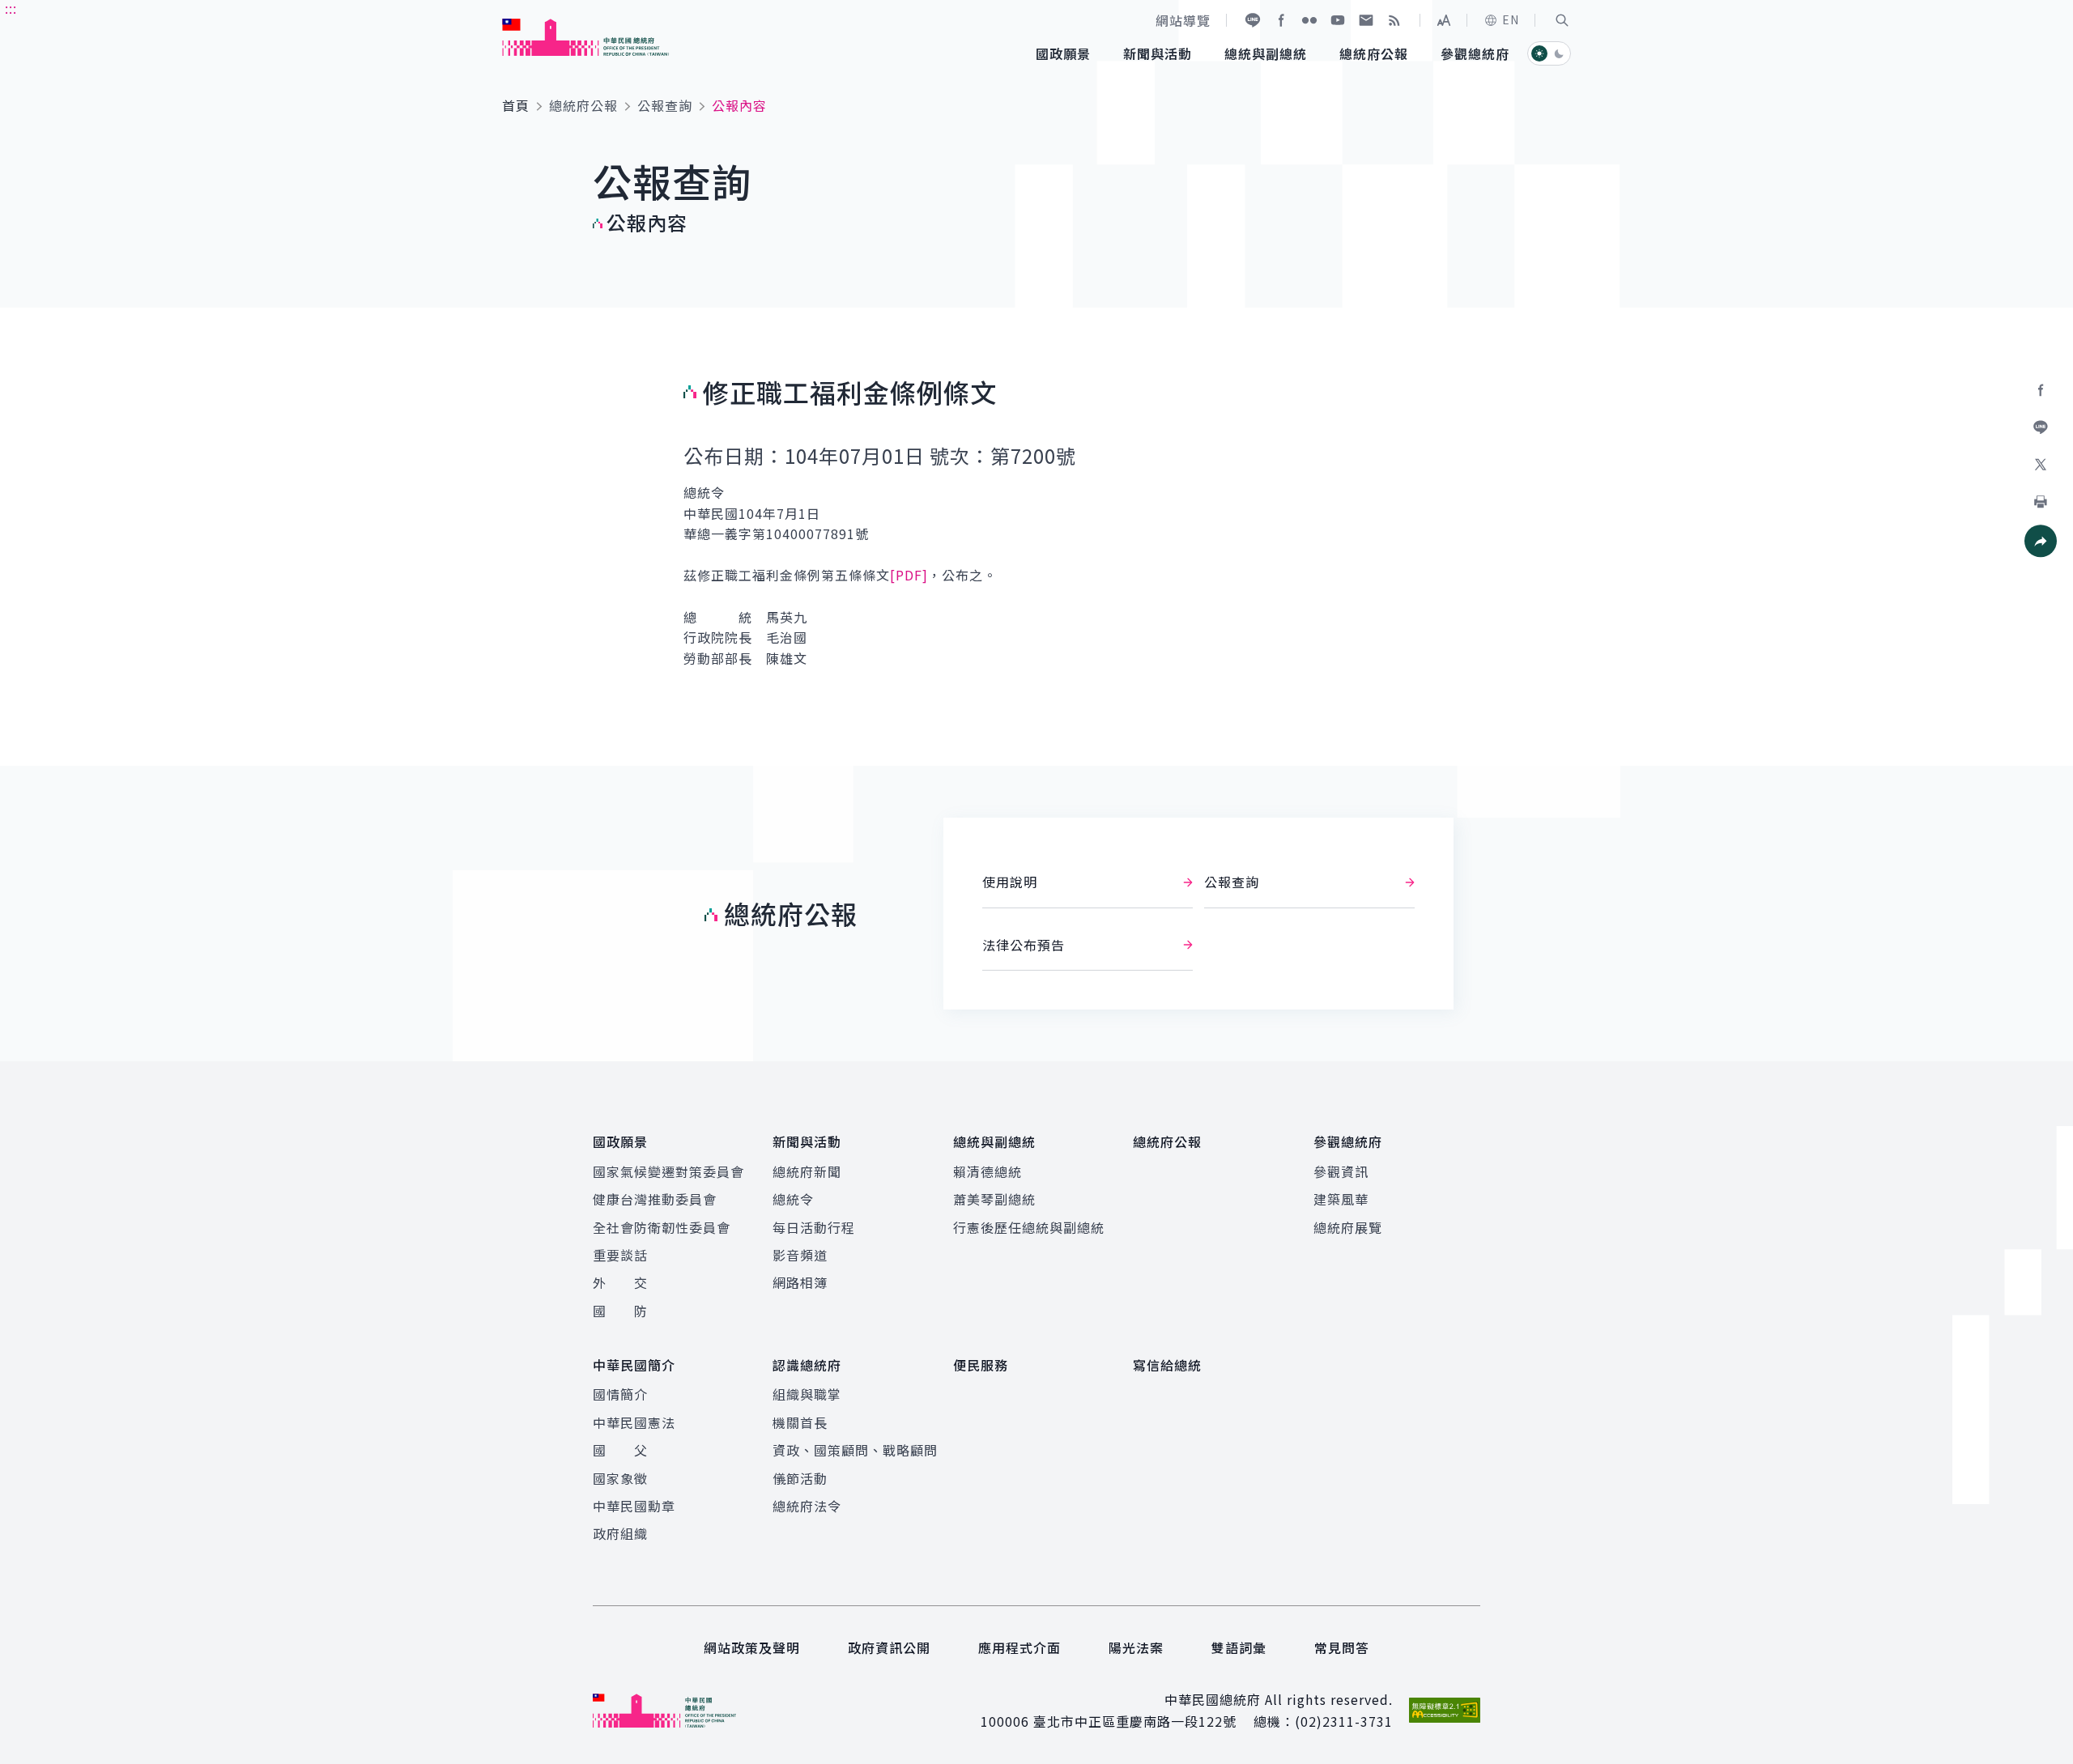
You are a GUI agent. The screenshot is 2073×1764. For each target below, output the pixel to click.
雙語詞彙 (1239, 1647)
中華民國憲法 (634, 1422)
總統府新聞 (807, 1171)
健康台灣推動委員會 (655, 1199)
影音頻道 (800, 1255)
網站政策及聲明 (752, 1647)
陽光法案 (1136, 1647)
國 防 (620, 1311)
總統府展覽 (1348, 1227)
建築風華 (1341, 1199)
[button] (1562, 20)
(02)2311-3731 (1344, 1721)
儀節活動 (800, 1478)
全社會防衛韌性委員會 (662, 1227)
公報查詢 (665, 105)
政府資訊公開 (889, 1647)
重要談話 (620, 1255)
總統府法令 (807, 1506)
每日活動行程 (814, 1227)
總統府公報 (583, 105)
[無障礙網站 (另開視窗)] (1445, 1710)
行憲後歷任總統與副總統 (1029, 1227)
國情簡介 (620, 1394)
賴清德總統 (988, 1171)
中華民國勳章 (634, 1506)
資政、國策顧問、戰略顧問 (855, 1450)
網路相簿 (800, 1282)
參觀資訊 (1341, 1171)
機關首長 (800, 1422)
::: (11, 9)
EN (1511, 19)
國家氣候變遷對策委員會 (668, 1171)
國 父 (620, 1450)
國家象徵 (620, 1478)
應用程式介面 (1019, 1647)
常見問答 (1342, 1647)
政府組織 (620, 1533)
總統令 (793, 1199)
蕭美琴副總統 (994, 1199)
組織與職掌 (807, 1394)
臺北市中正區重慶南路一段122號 (1135, 1721)
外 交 (620, 1282)
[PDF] (909, 575)
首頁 (516, 105)
